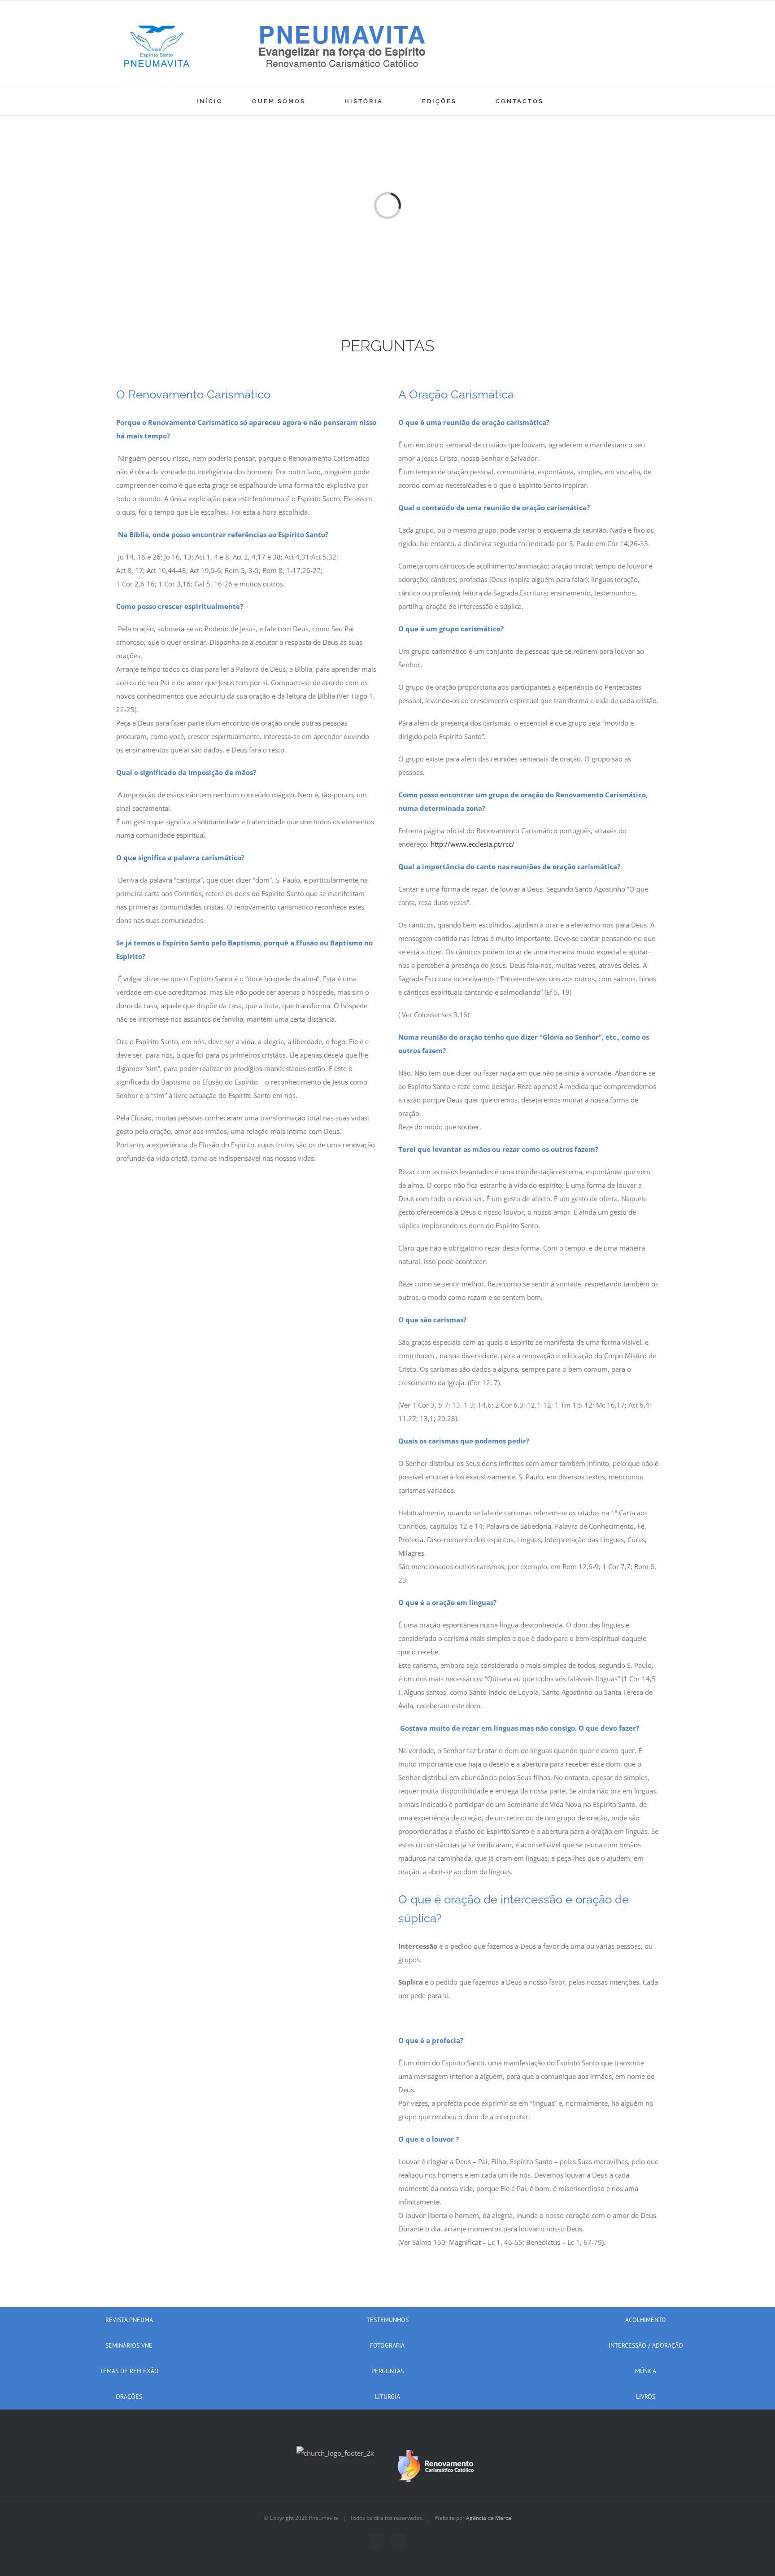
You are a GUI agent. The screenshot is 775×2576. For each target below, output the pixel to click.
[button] (576, 101)
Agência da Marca (489, 2518)
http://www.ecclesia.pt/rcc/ (472, 844)
